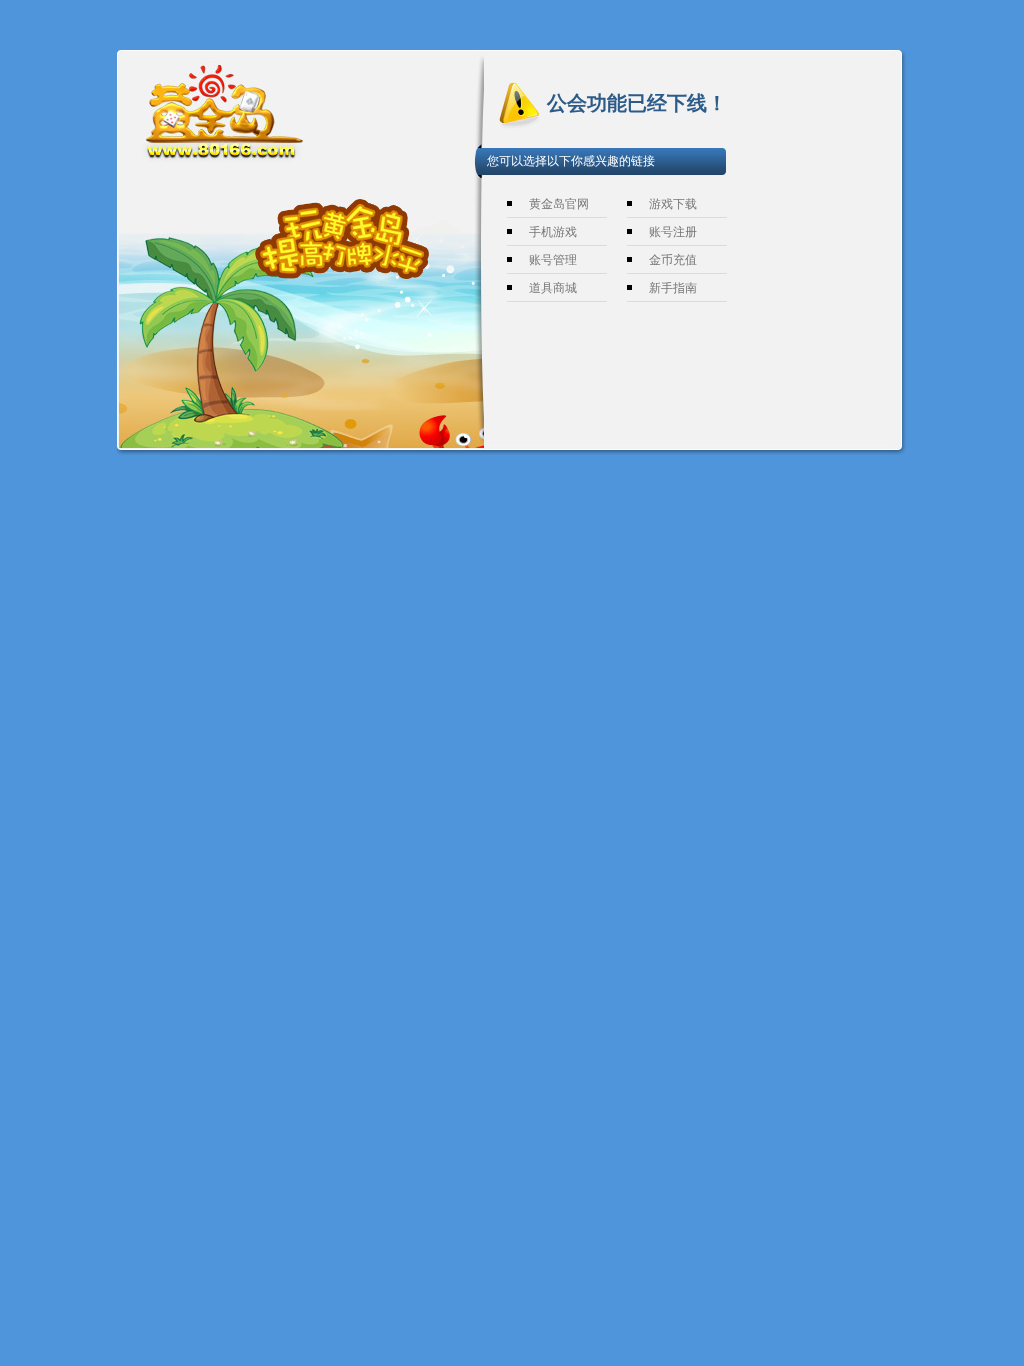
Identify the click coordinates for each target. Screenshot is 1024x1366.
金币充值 (673, 260)
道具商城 (553, 288)
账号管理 (553, 260)
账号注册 (673, 232)
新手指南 (673, 288)
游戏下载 (673, 204)
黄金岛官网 (559, 204)
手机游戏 (553, 232)
